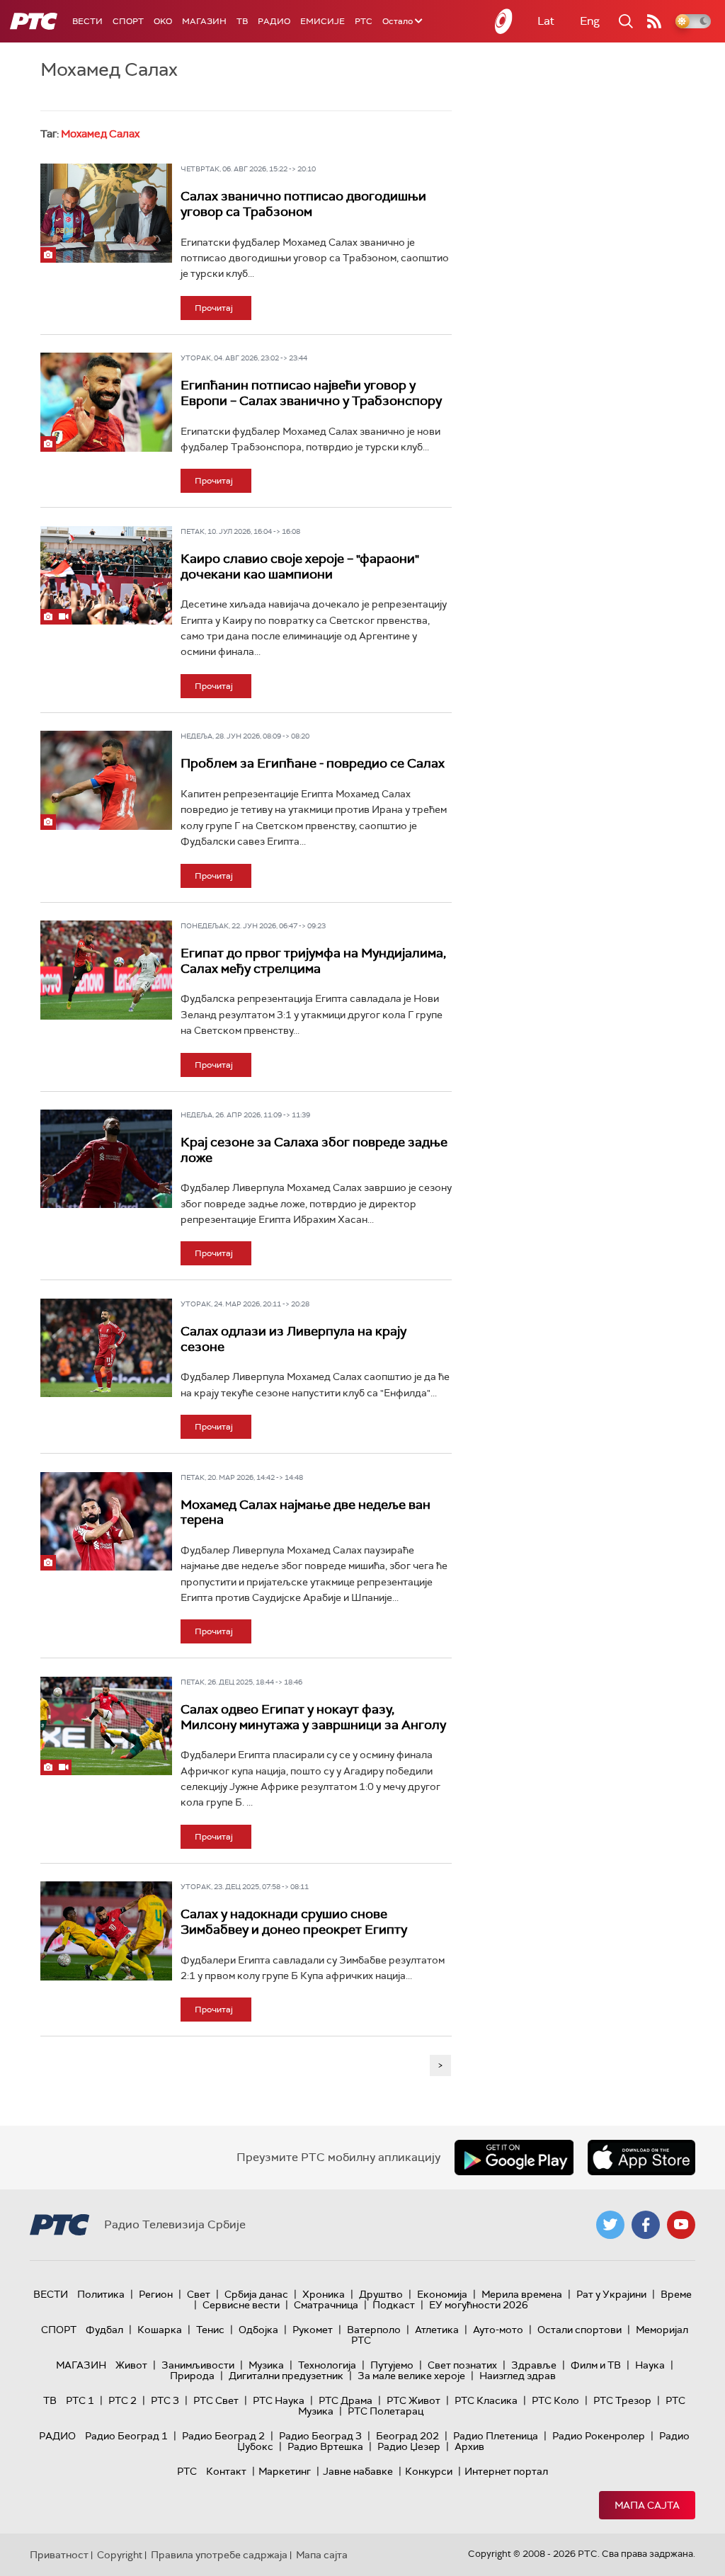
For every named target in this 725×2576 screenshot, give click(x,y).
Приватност (59, 2555)
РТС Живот (413, 2400)
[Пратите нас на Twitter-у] (610, 2225)
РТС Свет (216, 2400)
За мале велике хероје (411, 2376)
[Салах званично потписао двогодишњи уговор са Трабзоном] (106, 213)
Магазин (204, 21)
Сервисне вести (241, 2305)
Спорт (128, 21)
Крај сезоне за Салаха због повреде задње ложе (314, 1150)
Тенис (210, 2330)
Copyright (120, 2555)
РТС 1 (80, 2400)
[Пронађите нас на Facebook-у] (646, 2225)
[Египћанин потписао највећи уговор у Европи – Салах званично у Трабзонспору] (106, 402)
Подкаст (394, 2305)
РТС (364, 21)
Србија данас (256, 2294)
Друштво (381, 2294)
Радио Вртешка (325, 2446)
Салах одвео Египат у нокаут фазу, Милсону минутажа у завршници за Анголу (313, 1717)
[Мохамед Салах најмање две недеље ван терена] (106, 1521)
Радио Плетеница (496, 2436)
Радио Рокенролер (599, 2436)
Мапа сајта (647, 2505)
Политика (101, 2294)
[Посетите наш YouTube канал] (681, 2225)
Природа (192, 2376)
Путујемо (392, 2365)
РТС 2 (122, 2400)
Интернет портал (506, 2471)
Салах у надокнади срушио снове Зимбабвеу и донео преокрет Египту (294, 1922)
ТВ (242, 21)
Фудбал (104, 2330)
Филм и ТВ (596, 2365)
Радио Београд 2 (223, 2436)
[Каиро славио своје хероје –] (106, 575)
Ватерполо (374, 2330)
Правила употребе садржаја (219, 2555)
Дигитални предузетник (286, 2376)
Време (676, 2294)
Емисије (322, 21)
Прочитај (214, 308)
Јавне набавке (358, 2471)
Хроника (324, 2294)
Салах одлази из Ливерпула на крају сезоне (293, 1339)
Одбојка (258, 2330)
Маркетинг (285, 2471)
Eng (590, 21)
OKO (163, 21)
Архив (469, 2446)
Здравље (534, 2365)
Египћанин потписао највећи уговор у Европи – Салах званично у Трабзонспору (311, 393)
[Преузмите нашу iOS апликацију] (641, 2158)
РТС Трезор (622, 2400)
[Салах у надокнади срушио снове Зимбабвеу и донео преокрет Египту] (106, 1931)
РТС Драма (346, 2400)
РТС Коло (555, 2400)
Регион (156, 2294)
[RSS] (654, 21)
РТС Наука (279, 2400)
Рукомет (313, 2330)
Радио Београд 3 (320, 2436)
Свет (199, 2294)
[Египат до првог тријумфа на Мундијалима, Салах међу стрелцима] (106, 970)
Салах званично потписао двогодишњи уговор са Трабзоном (303, 204)
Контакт (226, 2471)
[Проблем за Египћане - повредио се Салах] (106, 780)
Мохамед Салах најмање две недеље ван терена (306, 1512)
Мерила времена (522, 2294)
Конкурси (429, 2471)
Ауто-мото (498, 2330)
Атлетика (437, 2330)
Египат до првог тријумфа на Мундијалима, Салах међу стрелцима (313, 961)
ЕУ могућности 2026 (479, 2305)
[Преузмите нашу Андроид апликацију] (514, 2158)
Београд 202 (407, 2436)
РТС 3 (165, 2400)
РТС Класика (486, 2400)
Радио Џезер (409, 2446)
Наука (650, 2365)
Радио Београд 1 (126, 2436)
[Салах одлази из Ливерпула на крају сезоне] (106, 1348)
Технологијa (327, 2365)
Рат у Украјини (611, 2294)
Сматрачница (326, 2305)
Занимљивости (198, 2365)
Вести (87, 21)
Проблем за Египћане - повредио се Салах (313, 763)
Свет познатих (462, 2365)
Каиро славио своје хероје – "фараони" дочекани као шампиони (300, 566)
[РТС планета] (504, 21)
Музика (266, 2365)
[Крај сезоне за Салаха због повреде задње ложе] (106, 1159)
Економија (442, 2294)
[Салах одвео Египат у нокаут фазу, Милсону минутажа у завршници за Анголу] (106, 1726)
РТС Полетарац (386, 2411)
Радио (274, 21)
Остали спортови (580, 2330)
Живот (131, 2365)
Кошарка (160, 2330)
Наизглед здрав (518, 2376)
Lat (546, 21)
